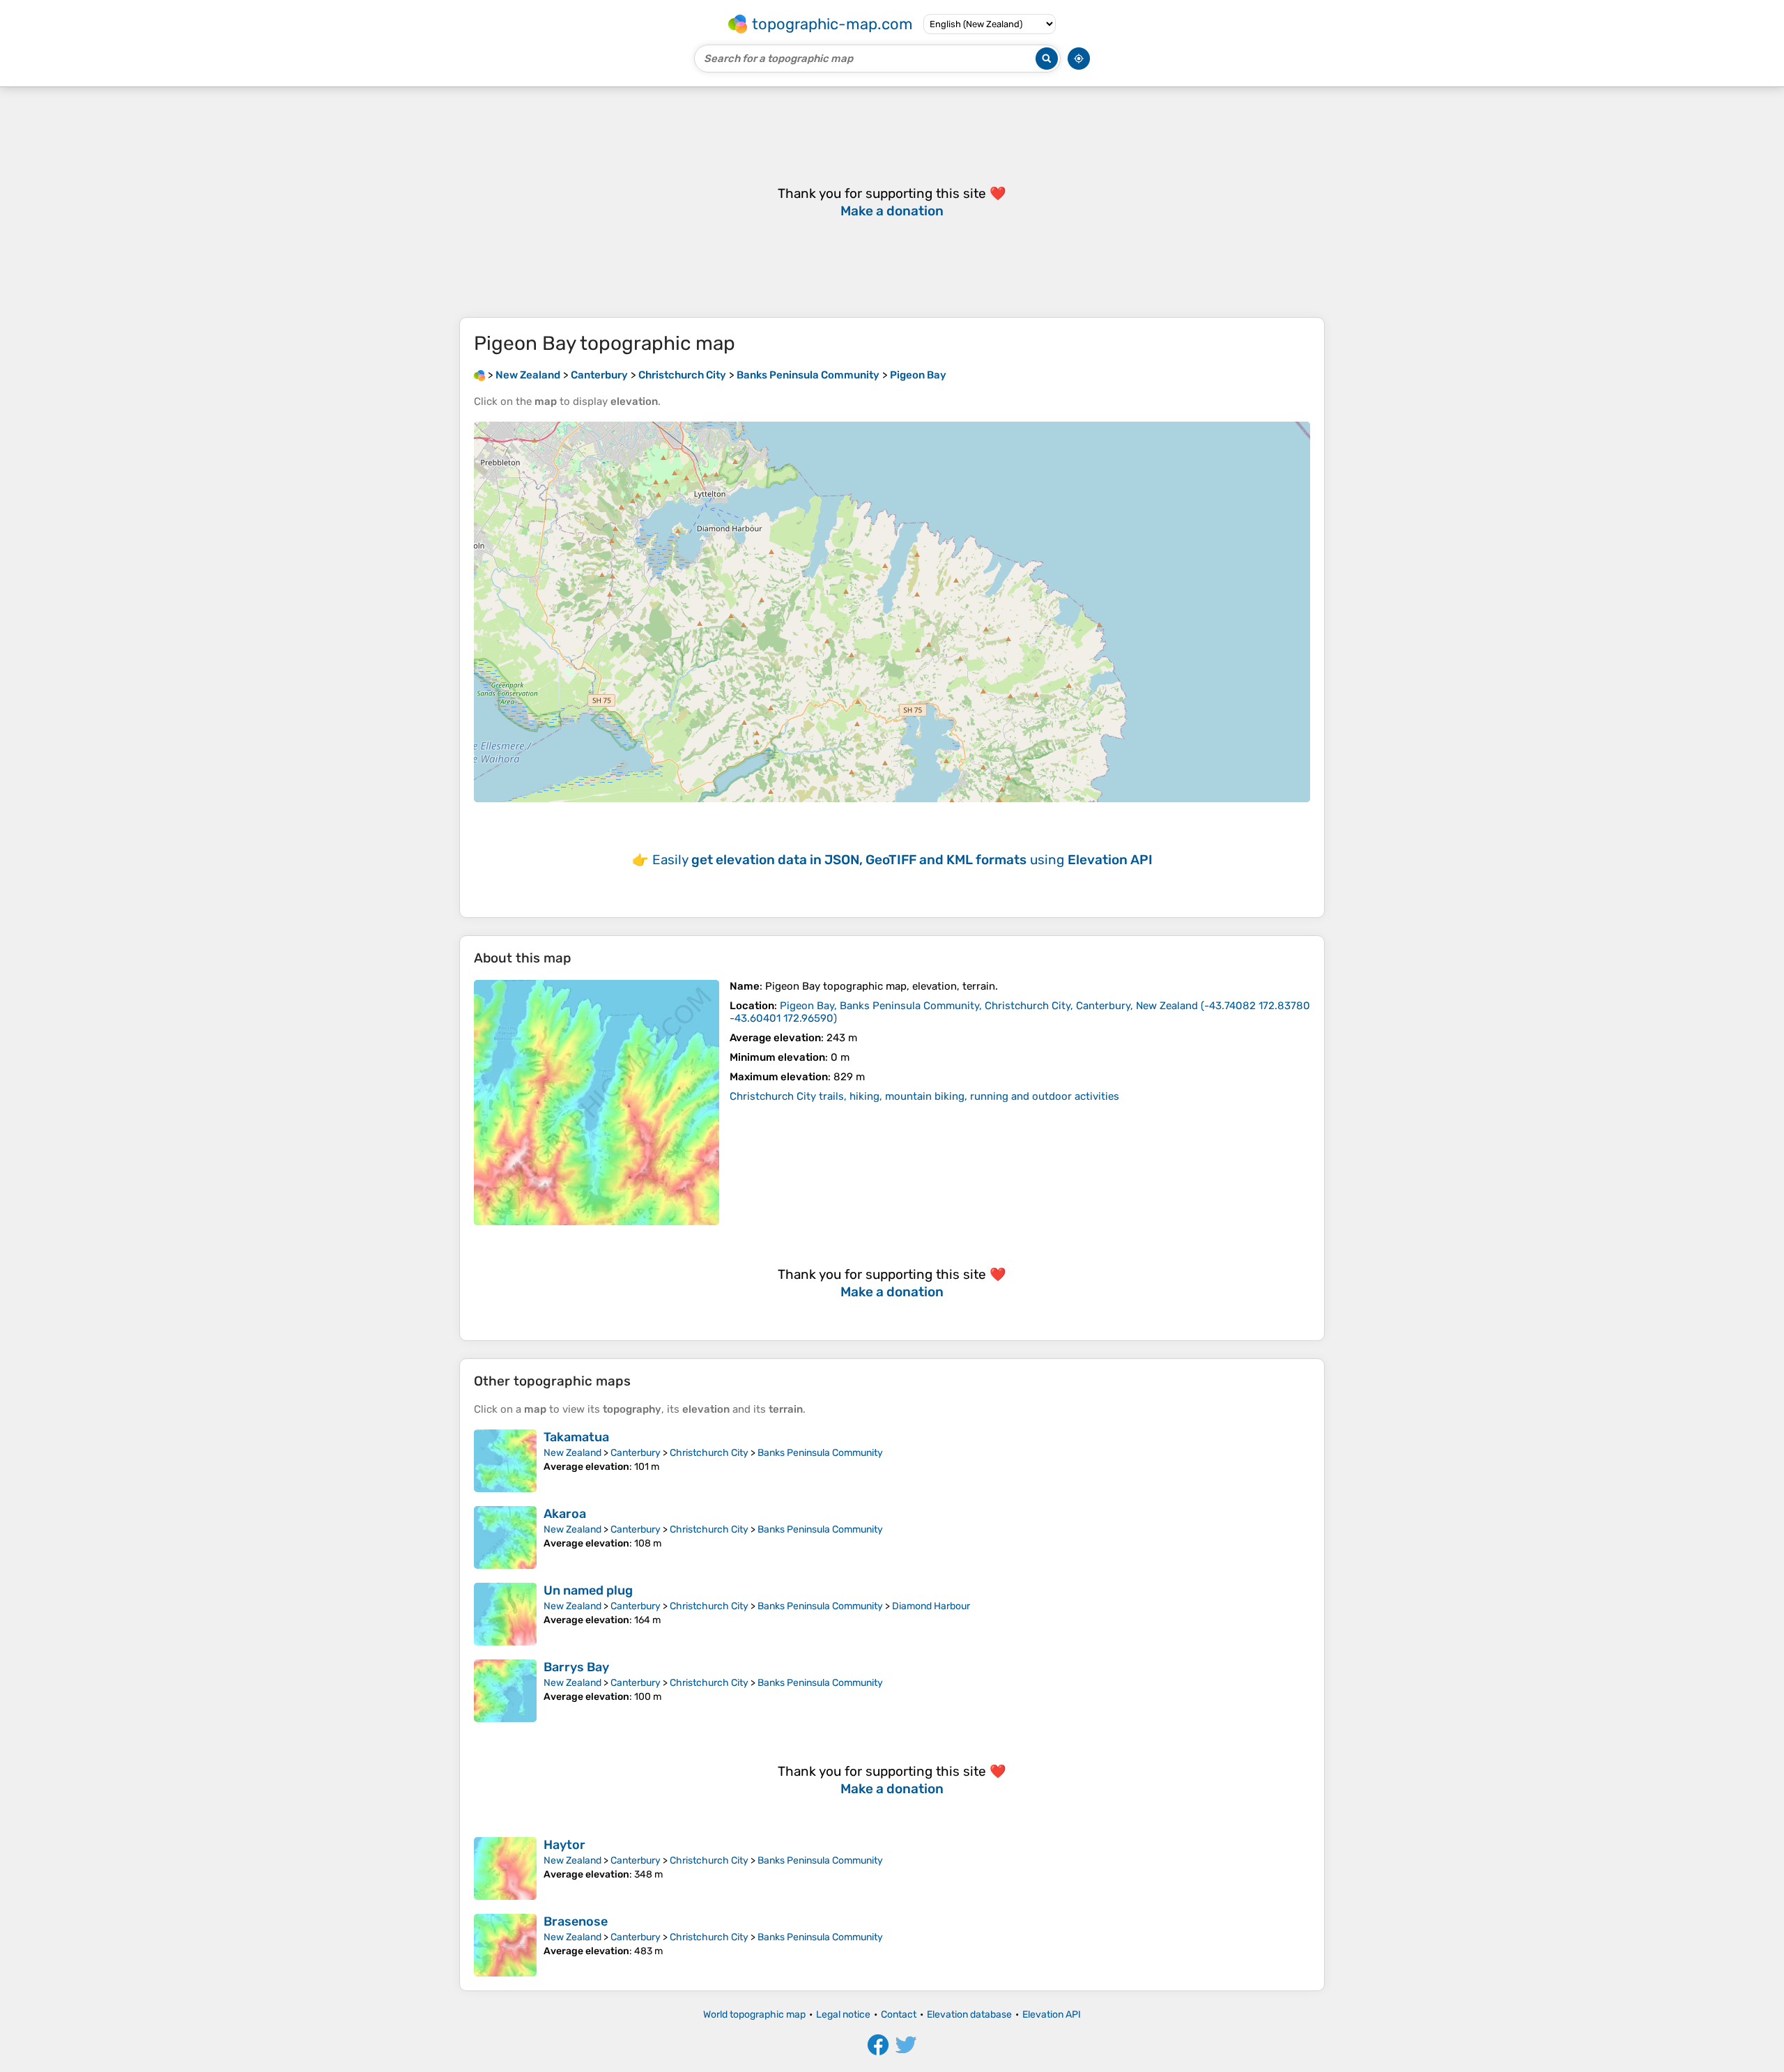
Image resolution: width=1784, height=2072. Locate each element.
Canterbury (636, 1453)
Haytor (564, 1845)
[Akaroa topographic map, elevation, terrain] (505, 1537)
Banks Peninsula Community (820, 1453)
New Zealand (572, 1453)
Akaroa (565, 1514)
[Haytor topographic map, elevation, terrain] (505, 1868)
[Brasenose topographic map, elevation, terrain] (505, 1945)
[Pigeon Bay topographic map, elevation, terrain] (597, 1103)
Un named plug (588, 1590)
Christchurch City (709, 1453)
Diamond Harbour (931, 1606)
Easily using (902, 860)
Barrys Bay (576, 1667)
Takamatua (576, 1437)
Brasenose (576, 1921)
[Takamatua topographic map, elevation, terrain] (505, 1461)
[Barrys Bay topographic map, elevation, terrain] (505, 1691)
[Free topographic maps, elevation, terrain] (479, 375)
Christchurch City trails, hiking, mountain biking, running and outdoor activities (924, 1096)
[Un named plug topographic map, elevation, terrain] (505, 1614)
